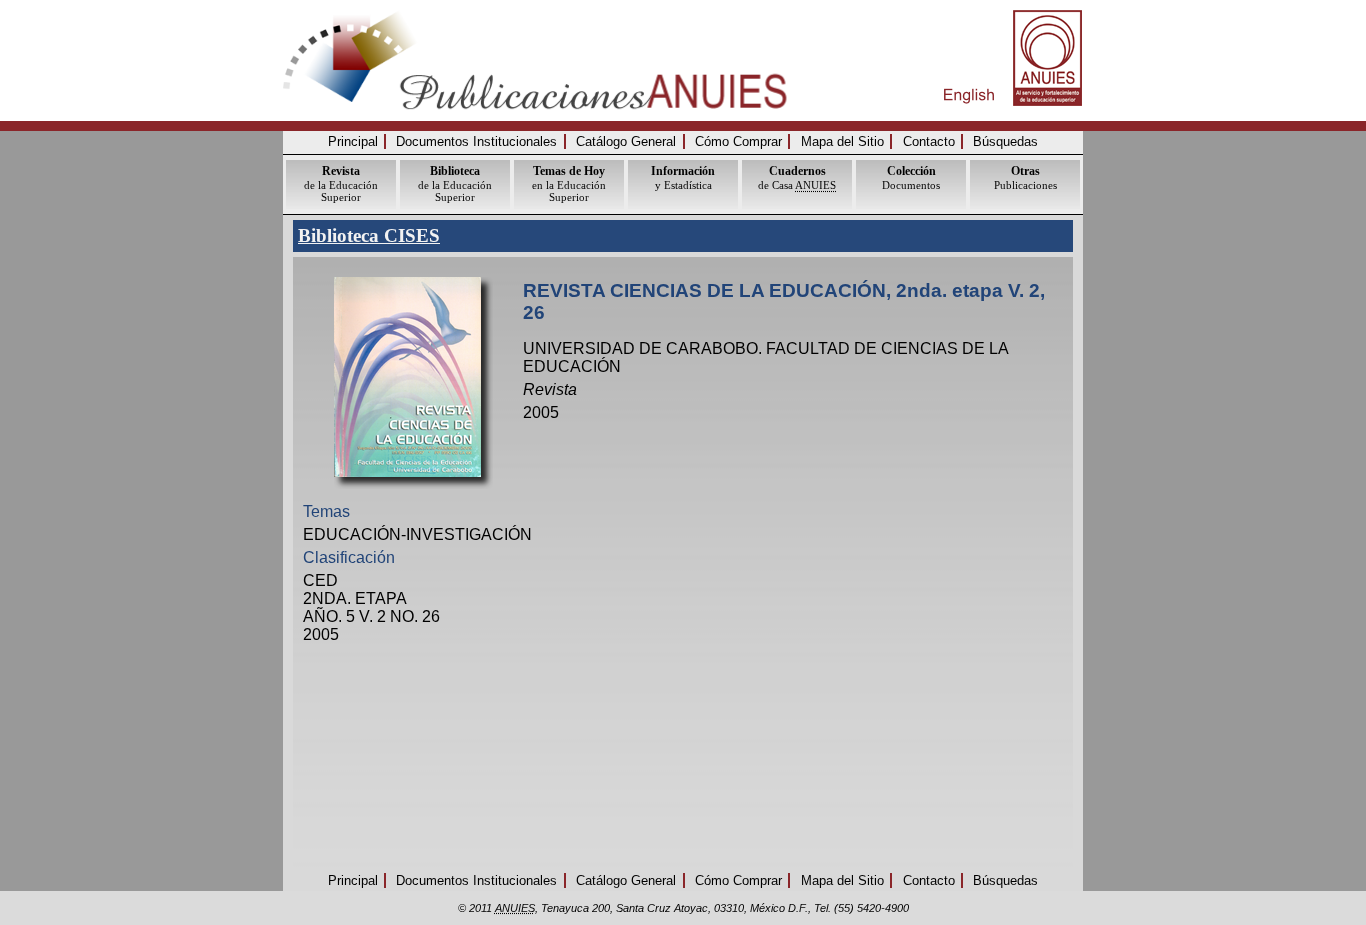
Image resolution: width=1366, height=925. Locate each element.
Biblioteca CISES (369, 235)
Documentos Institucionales (476, 141)
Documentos (911, 177)
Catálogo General (626, 141)
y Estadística (683, 177)
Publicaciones (1025, 177)
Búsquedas (1005, 141)
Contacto (929, 141)
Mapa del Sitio (842, 141)
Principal (353, 141)
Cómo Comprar (738, 141)
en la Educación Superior (569, 183)
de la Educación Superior (341, 183)
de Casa (797, 177)
